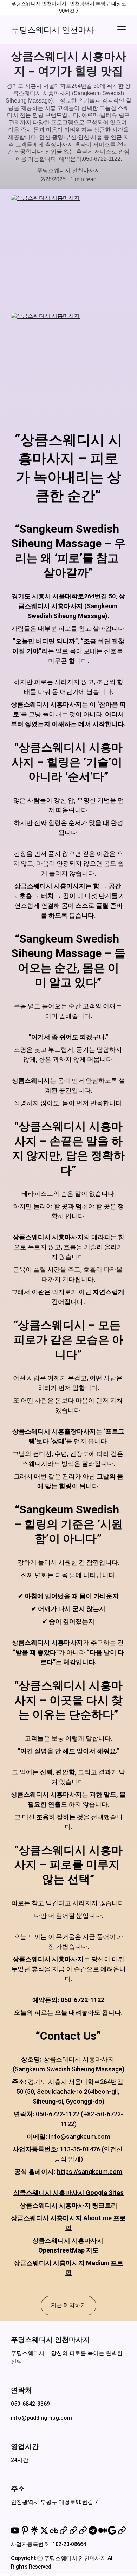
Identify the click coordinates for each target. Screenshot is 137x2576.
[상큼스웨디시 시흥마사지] (68, 251)
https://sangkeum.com (90, 2172)
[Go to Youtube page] (15, 2530)
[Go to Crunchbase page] (54, 2530)
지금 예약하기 (68, 2305)
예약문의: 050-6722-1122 (68, 2000)
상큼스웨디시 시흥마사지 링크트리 (68, 2205)
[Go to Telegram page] (93, 2530)
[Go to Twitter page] (44, 2530)
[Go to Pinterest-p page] (25, 2530)
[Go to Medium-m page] (103, 2530)
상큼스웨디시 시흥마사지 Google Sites (68, 2193)
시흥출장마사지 (74, 1431)
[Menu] (122, 29)
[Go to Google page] (112, 2530)
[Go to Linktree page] (34, 2530)
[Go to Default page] (64, 2530)
